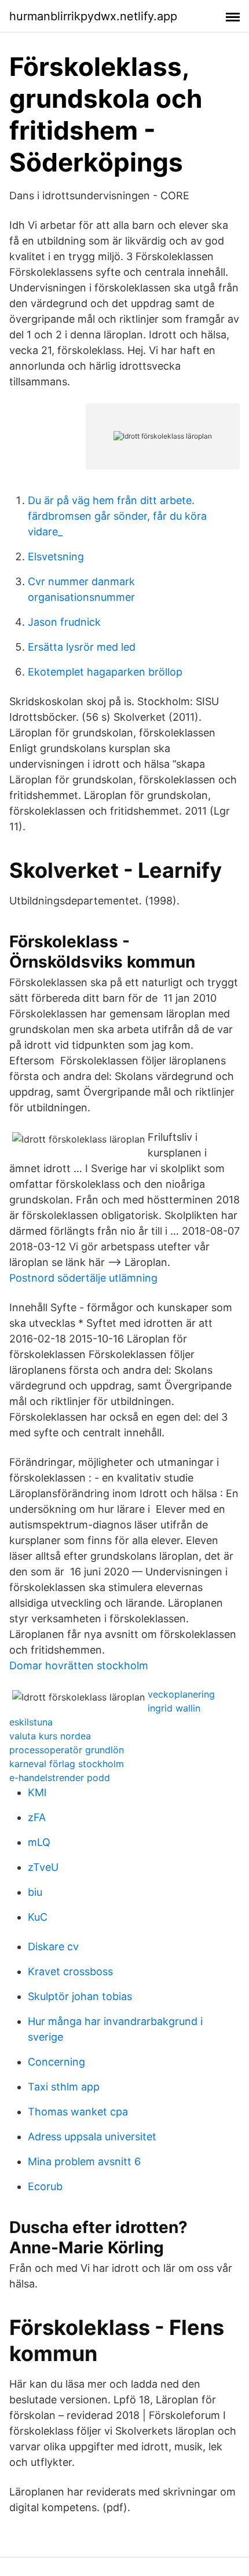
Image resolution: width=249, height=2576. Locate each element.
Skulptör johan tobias (80, 1996)
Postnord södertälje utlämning (83, 1278)
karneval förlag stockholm (67, 1764)
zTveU (43, 1867)
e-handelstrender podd (60, 1778)
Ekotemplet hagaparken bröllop (105, 672)
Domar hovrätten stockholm (79, 1665)
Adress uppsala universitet (92, 2137)
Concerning (56, 2062)
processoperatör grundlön (67, 1750)
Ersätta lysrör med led (82, 647)
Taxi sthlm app (64, 2087)
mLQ (39, 1842)
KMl (37, 1792)
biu (35, 1892)
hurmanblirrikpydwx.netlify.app (93, 16)
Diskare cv (53, 1946)
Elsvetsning (56, 557)
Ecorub (45, 2186)
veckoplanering (181, 1694)
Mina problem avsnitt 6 (84, 2161)
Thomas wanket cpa (78, 2112)
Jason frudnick (64, 622)
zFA (37, 1817)
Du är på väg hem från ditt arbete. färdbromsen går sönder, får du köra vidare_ (117, 516)
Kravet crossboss (70, 1971)
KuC (38, 1917)
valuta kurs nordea (50, 1736)
